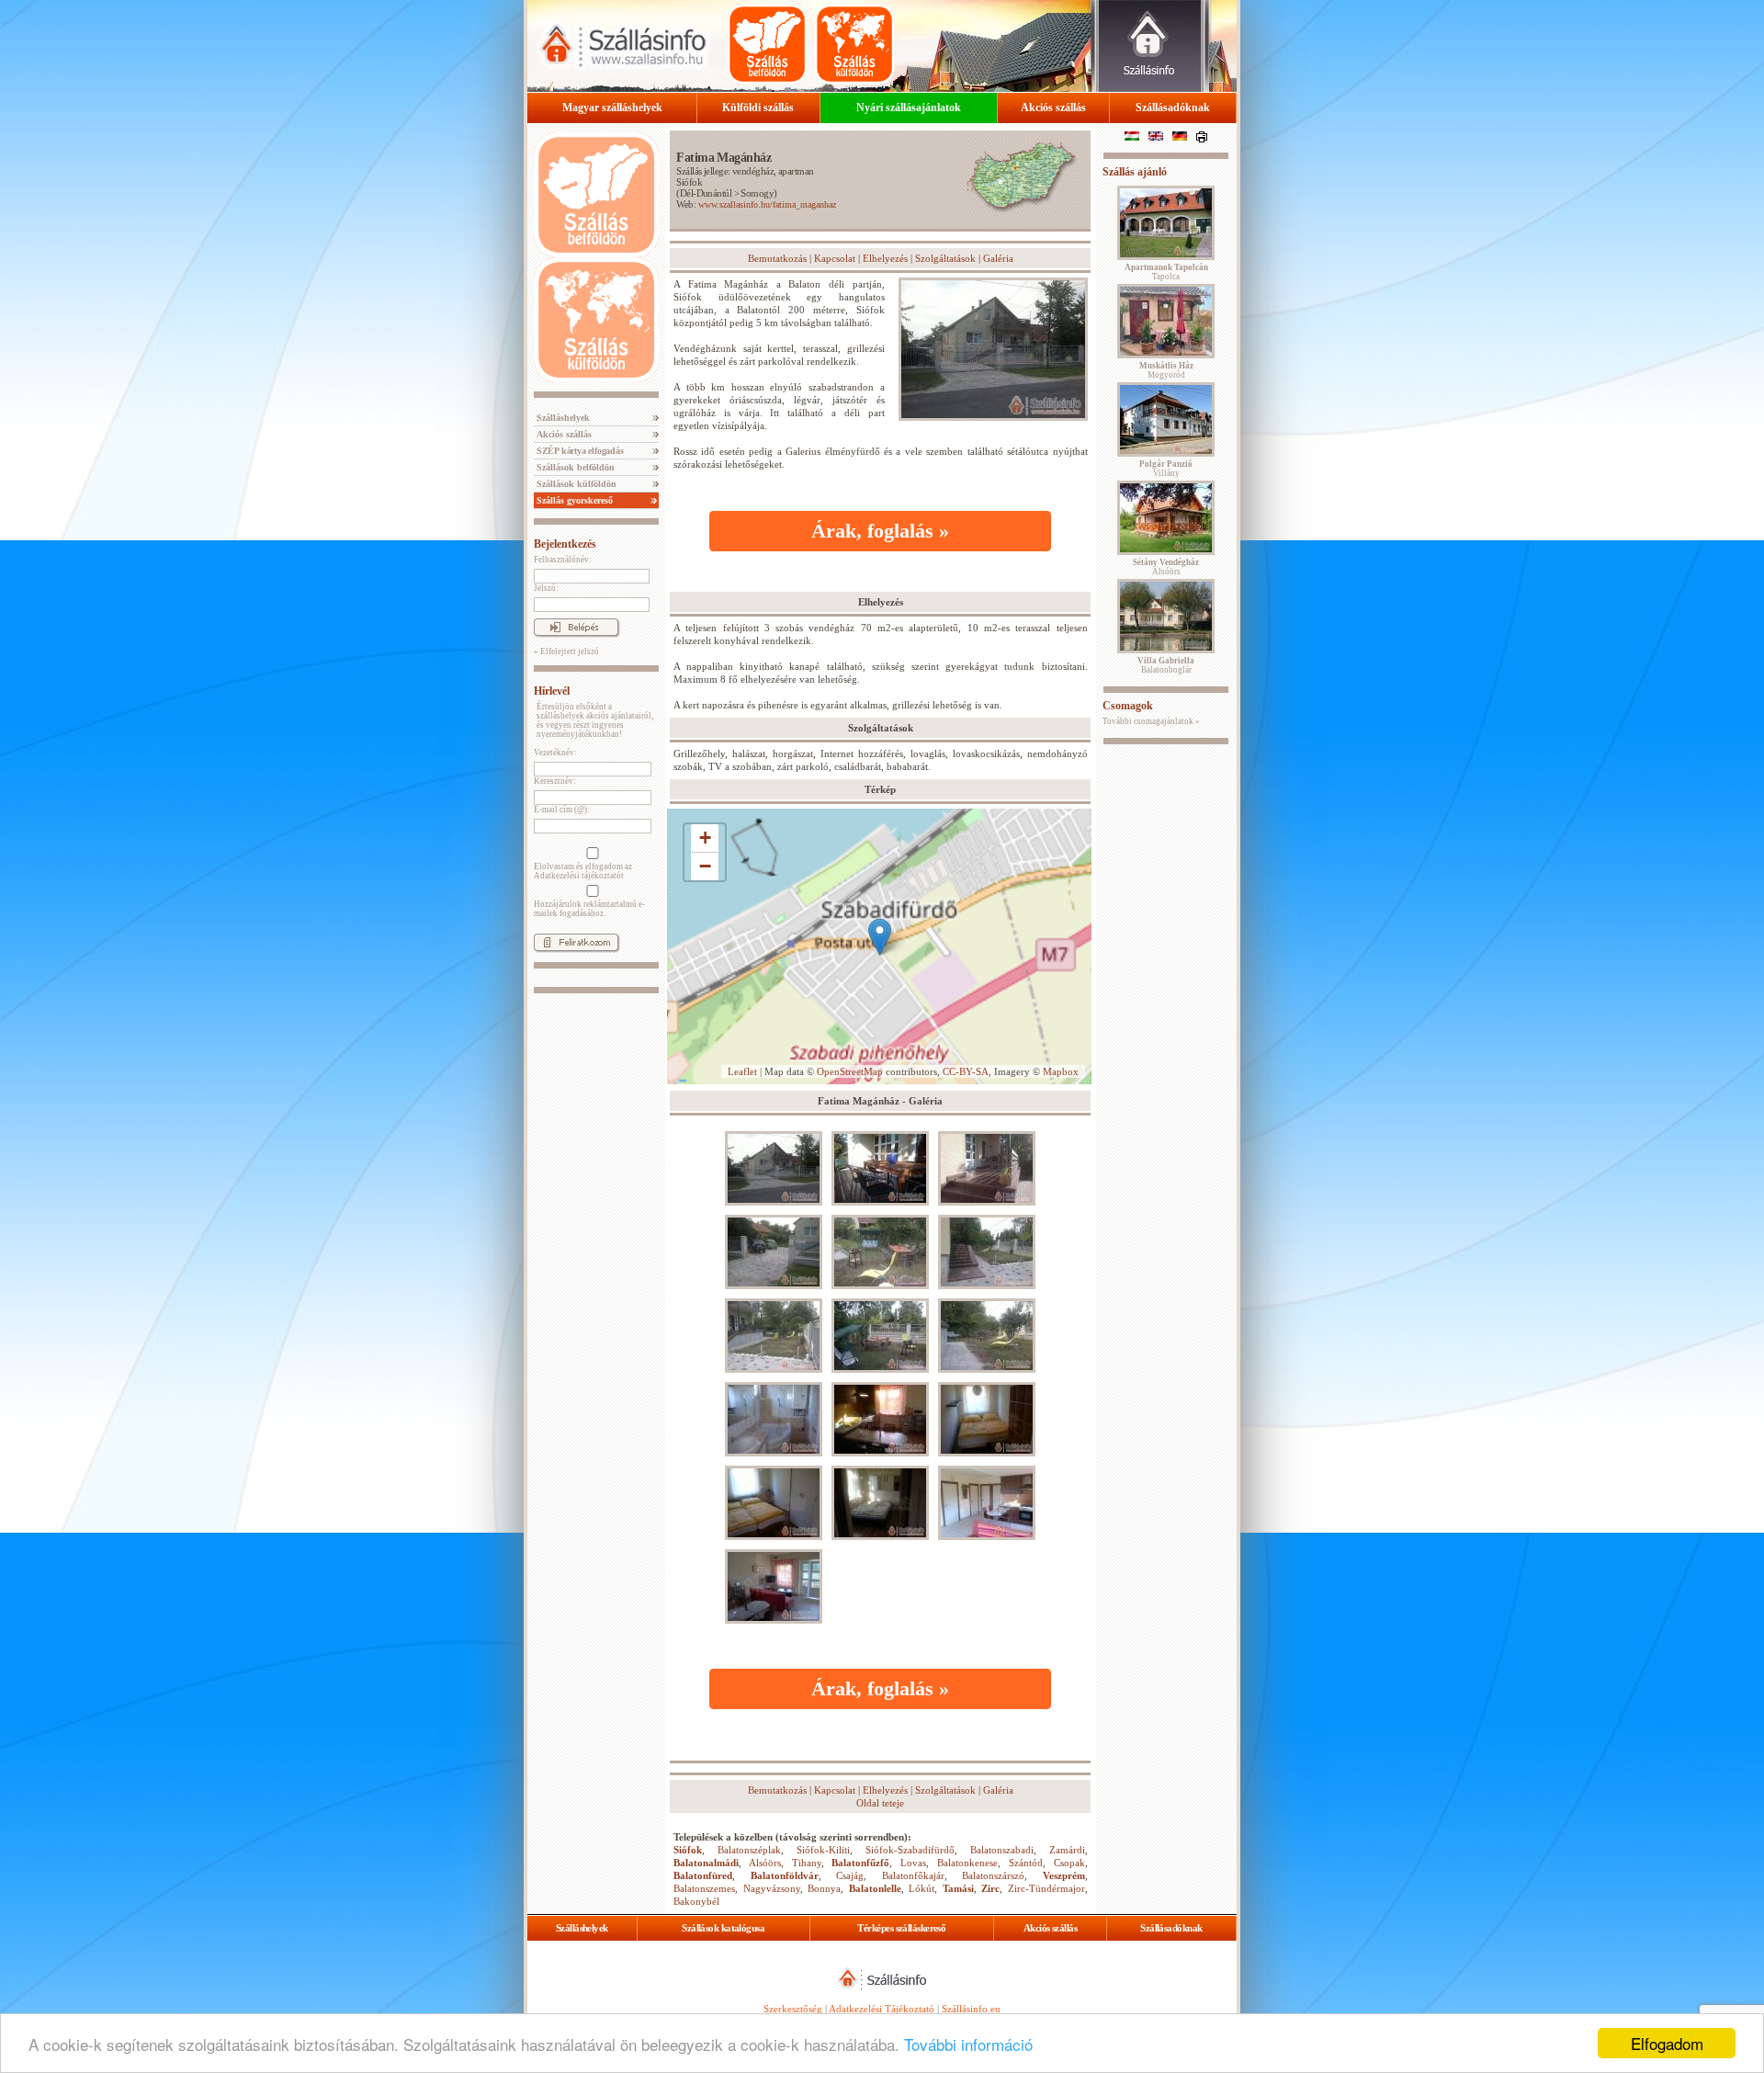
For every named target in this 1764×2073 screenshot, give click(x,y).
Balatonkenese (967, 1863)
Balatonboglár (1166, 665)
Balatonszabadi (1002, 1850)
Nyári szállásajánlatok (909, 108)
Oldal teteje (880, 1803)
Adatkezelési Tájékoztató (882, 2009)
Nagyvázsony (772, 1888)
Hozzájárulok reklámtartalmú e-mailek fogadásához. (589, 909)
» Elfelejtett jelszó (566, 651)
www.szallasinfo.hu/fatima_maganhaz (767, 204)
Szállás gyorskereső (573, 500)
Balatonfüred (703, 1875)
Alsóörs (765, 1863)
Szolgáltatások (945, 258)
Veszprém (1064, 1875)
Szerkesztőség (793, 2009)
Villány (1166, 469)
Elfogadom (1667, 2043)
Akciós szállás (1053, 108)
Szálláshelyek (562, 418)
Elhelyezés (885, 258)
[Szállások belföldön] (767, 44)
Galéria (998, 258)
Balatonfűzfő (860, 1863)
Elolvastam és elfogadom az (583, 871)
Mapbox (1061, 1071)
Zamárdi (1067, 1850)
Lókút (922, 1888)
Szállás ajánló (1135, 172)
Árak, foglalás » (880, 531)
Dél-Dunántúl (706, 193)
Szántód (1026, 1863)
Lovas (913, 1863)
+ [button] (705, 838)
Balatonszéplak (749, 1850)
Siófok (689, 182)
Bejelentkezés (565, 544)
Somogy (757, 193)
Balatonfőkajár (913, 1875)
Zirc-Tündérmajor (1046, 1888)
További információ (968, 2044)
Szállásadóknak (1173, 108)
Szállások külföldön (575, 484)
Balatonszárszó (993, 1875)
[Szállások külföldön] (854, 44)
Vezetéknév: (555, 753)
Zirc (990, 1888)
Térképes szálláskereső (901, 1928)
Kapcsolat (835, 258)
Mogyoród (1166, 370)
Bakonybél (696, 1901)
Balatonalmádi (706, 1863)
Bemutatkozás (777, 258)
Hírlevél (552, 691)
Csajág (850, 1875)
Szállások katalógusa (723, 1928)
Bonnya (824, 1888)
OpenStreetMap (850, 1071)
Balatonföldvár (785, 1875)
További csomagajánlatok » (1151, 721)
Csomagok (1128, 706)
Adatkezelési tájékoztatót (579, 876)
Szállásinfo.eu (971, 2009)
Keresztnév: (555, 781)
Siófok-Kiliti (823, 1850)
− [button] (705, 866)
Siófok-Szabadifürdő (910, 1850)
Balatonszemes (704, 1888)
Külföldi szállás (758, 108)
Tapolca (1166, 272)
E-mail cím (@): (562, 810)
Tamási (958, 1888)
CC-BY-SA (966, 1071)
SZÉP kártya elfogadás (579, 451)
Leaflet (742, 1071)
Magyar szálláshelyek (612, 108)
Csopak (1069, 1863)
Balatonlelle (875, 1888)
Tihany (807, 1863)
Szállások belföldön (574, 467)
